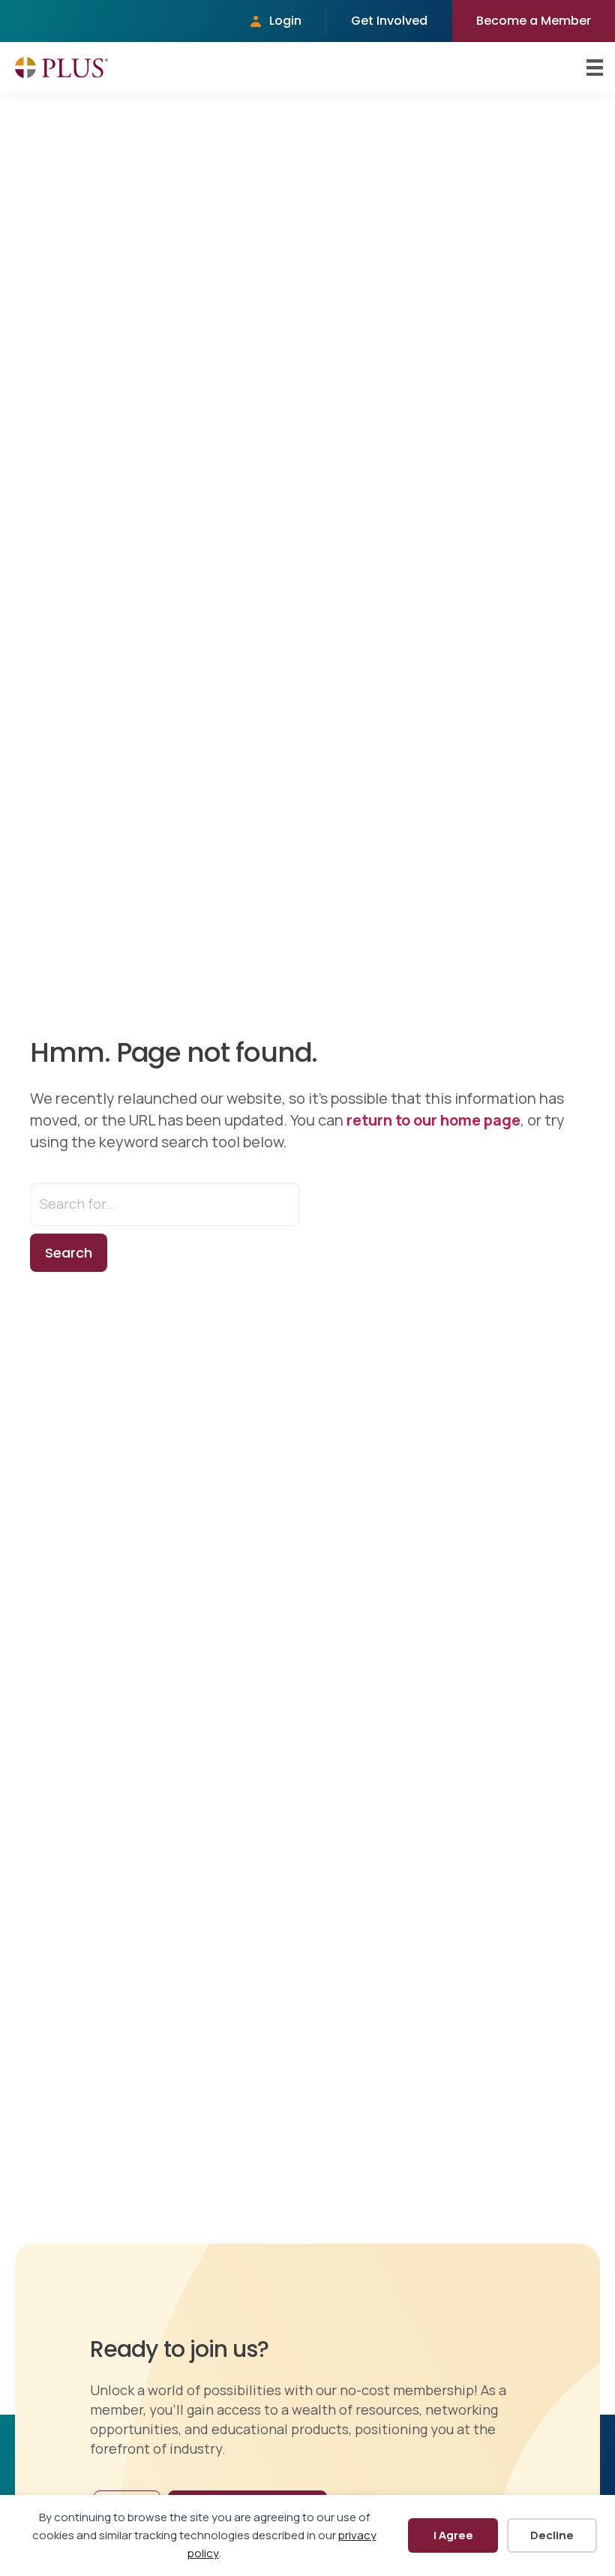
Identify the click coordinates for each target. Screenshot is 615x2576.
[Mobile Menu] (595, 68)
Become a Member (534, 21)
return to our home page (433, 1120)
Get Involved (389, 21)
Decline (552, 2535)
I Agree (453, 2535)
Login (285, 21)
